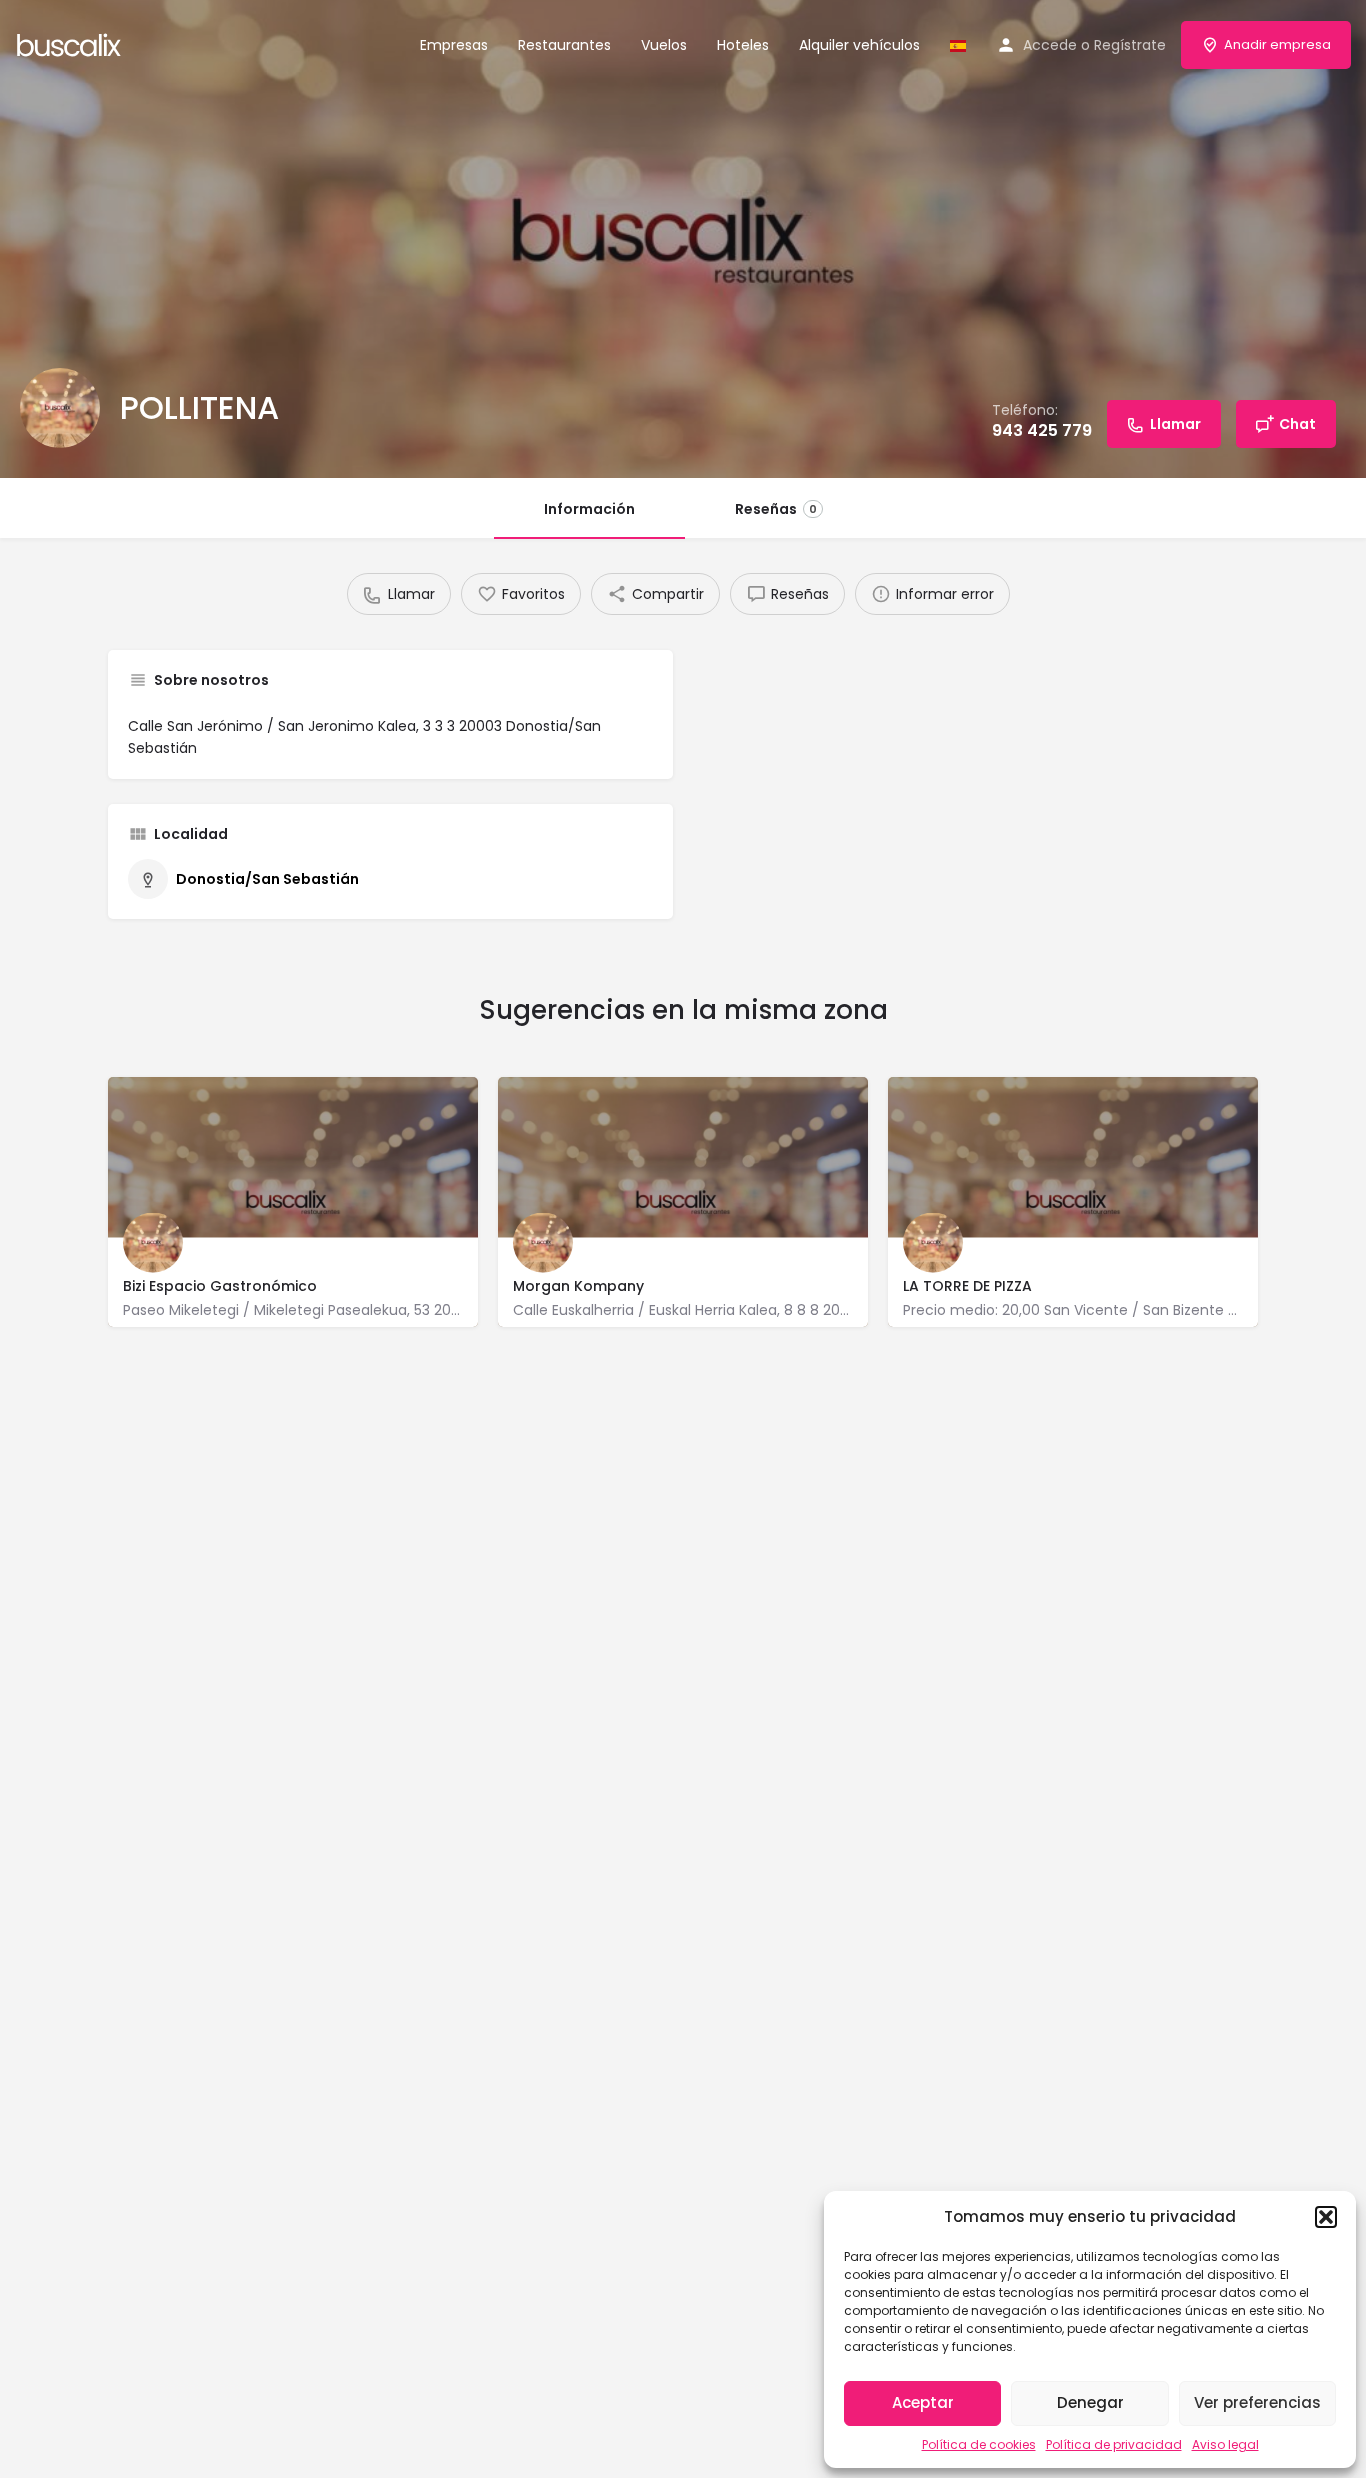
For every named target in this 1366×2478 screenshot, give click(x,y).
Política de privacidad (1114, 2444)
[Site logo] (71, 43)
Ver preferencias (1257, 2402)
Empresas (454, 45)
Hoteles (743, 45)
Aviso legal (1225, 2444)
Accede (1050, 45)
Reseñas (776, 509)
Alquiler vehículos (859, 45)
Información (589, 509)
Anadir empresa (1277, 44)
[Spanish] (958, 45)
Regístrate (1130, 45)
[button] (1326, 2217)
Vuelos (664, 45)
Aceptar (923, 2402)
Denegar (1090, 2402)
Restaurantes (564, 45)
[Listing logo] (60, 408)
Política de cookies (979, 2444)
